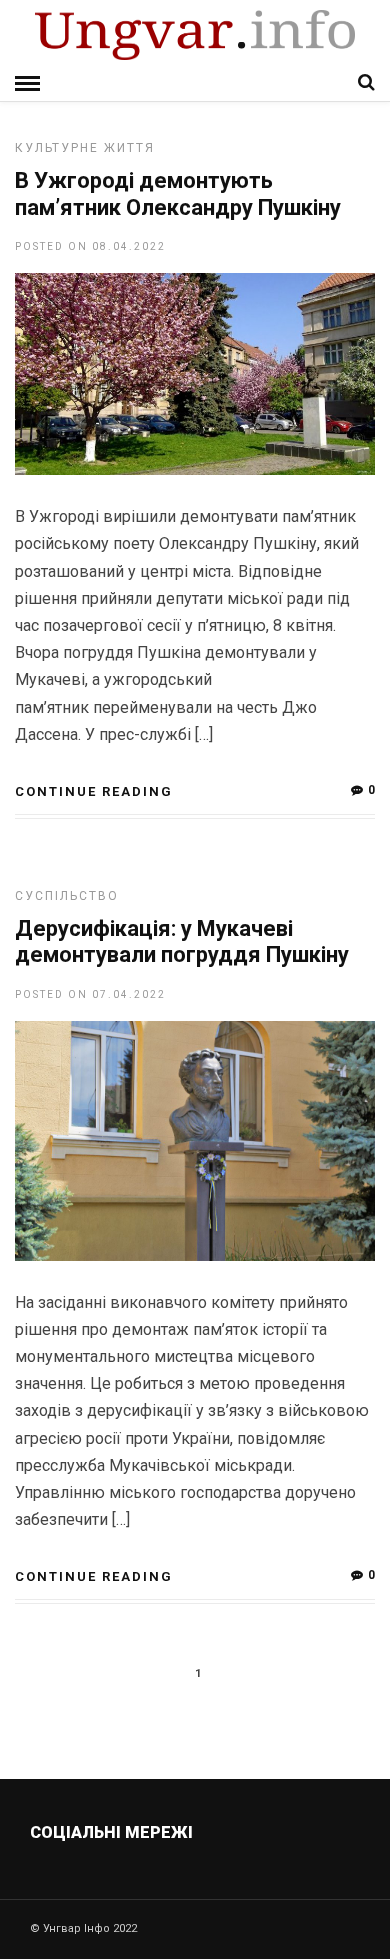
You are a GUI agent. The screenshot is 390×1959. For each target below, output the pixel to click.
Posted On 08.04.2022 (90, 246)
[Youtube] (196, 1880)
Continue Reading (94, 791)
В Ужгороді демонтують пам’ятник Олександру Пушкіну (178, 193)
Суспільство (67, 896)
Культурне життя (85, 148)
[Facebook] (153, 1880)
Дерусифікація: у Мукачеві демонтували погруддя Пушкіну (182, 941)
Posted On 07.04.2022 (90, 994)
